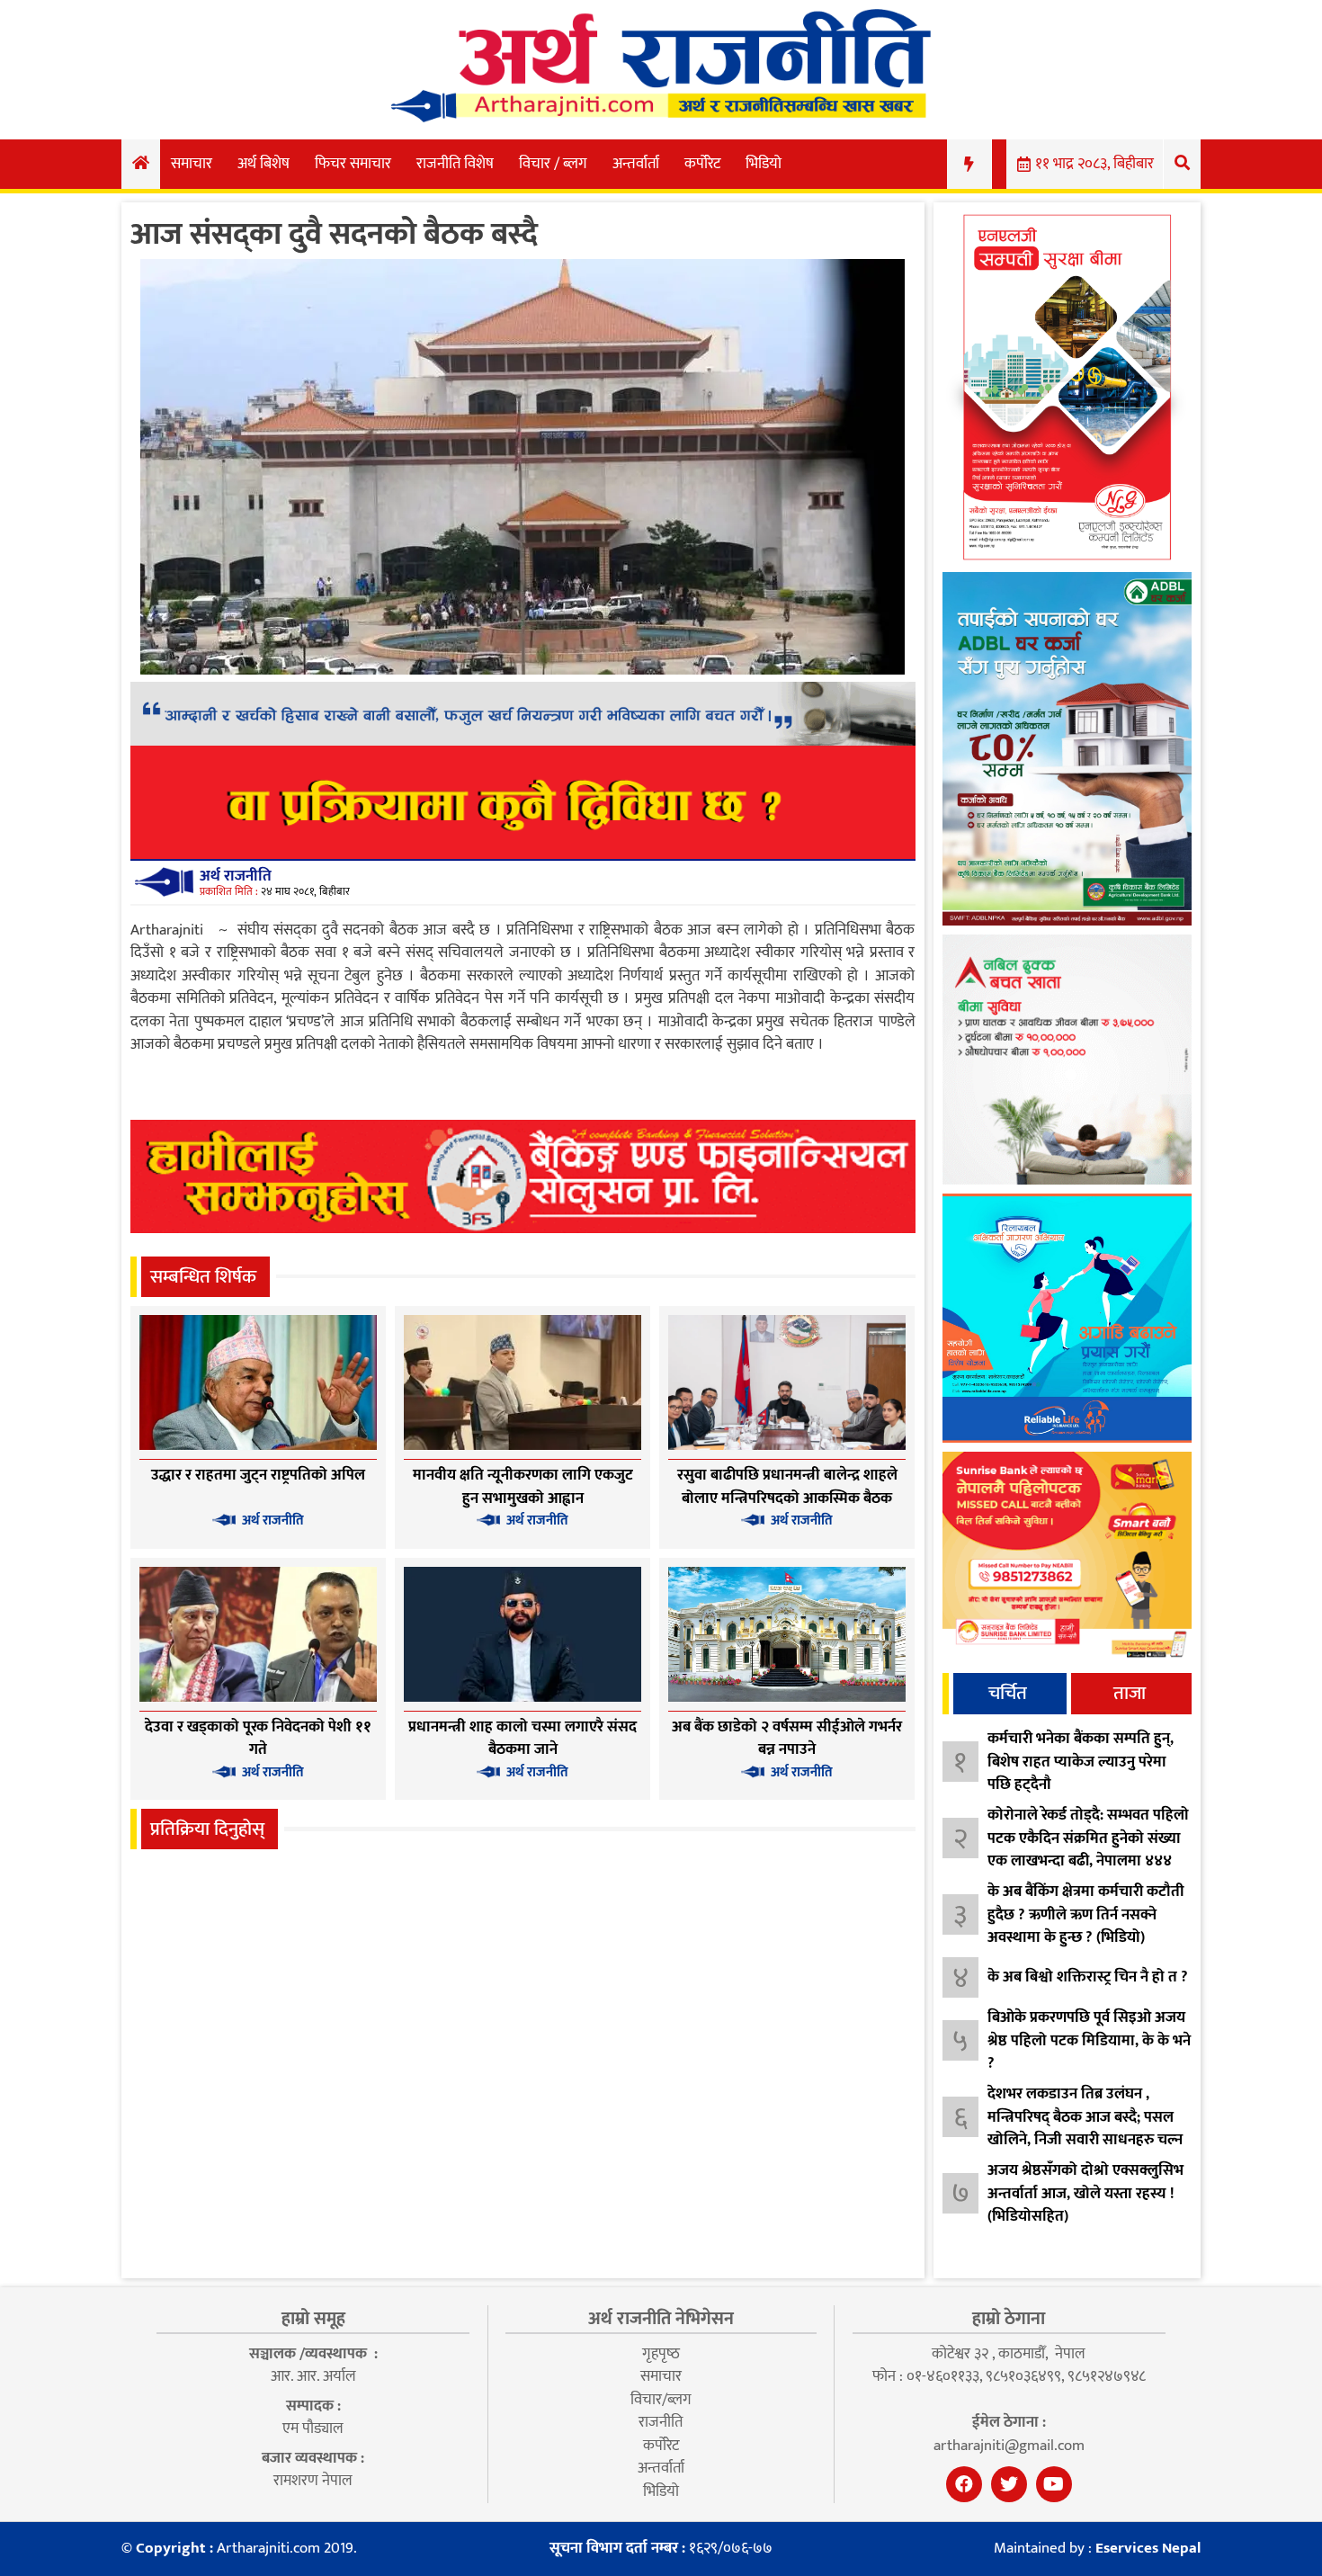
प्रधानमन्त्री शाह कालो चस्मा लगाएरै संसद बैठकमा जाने (523, 1739)
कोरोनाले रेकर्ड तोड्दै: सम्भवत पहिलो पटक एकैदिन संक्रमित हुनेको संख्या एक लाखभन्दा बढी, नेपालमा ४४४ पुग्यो (1088, 1850)
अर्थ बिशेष (264, 164)
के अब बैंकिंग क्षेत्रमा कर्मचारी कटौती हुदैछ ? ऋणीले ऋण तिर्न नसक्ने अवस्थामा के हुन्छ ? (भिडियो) (1086, 1914)
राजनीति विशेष (455, 164)
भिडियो (764, 164)
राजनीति (661, 2422)
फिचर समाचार (353, 164)
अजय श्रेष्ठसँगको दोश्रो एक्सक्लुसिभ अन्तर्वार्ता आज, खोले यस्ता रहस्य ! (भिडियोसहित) (1085, 2193)
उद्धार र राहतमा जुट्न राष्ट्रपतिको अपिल (258, 1475)
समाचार (192, 164)
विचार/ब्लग (661, 2400)
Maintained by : (1097, 2549)
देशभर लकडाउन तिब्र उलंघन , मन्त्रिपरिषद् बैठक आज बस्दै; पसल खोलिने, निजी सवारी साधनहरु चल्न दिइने (1085, 2129)
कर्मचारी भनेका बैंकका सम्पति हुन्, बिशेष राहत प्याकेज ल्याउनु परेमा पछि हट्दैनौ (1081, 1762)
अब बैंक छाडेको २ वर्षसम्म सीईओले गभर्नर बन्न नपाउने (787, 1739)
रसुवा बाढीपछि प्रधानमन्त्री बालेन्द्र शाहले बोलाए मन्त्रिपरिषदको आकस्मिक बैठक (787, 1487)
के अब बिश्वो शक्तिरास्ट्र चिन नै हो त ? (1088, 1977)
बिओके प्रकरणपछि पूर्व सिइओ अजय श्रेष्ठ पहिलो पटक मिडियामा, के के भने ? (1089, 2040)
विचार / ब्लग (553, 164)
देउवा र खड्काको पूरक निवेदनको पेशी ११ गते (258, 1739)
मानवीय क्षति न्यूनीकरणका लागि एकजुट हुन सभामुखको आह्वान (523, 1487)
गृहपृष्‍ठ (661, 2354)
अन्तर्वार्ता (636, 164)
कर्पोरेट (702, 164)
